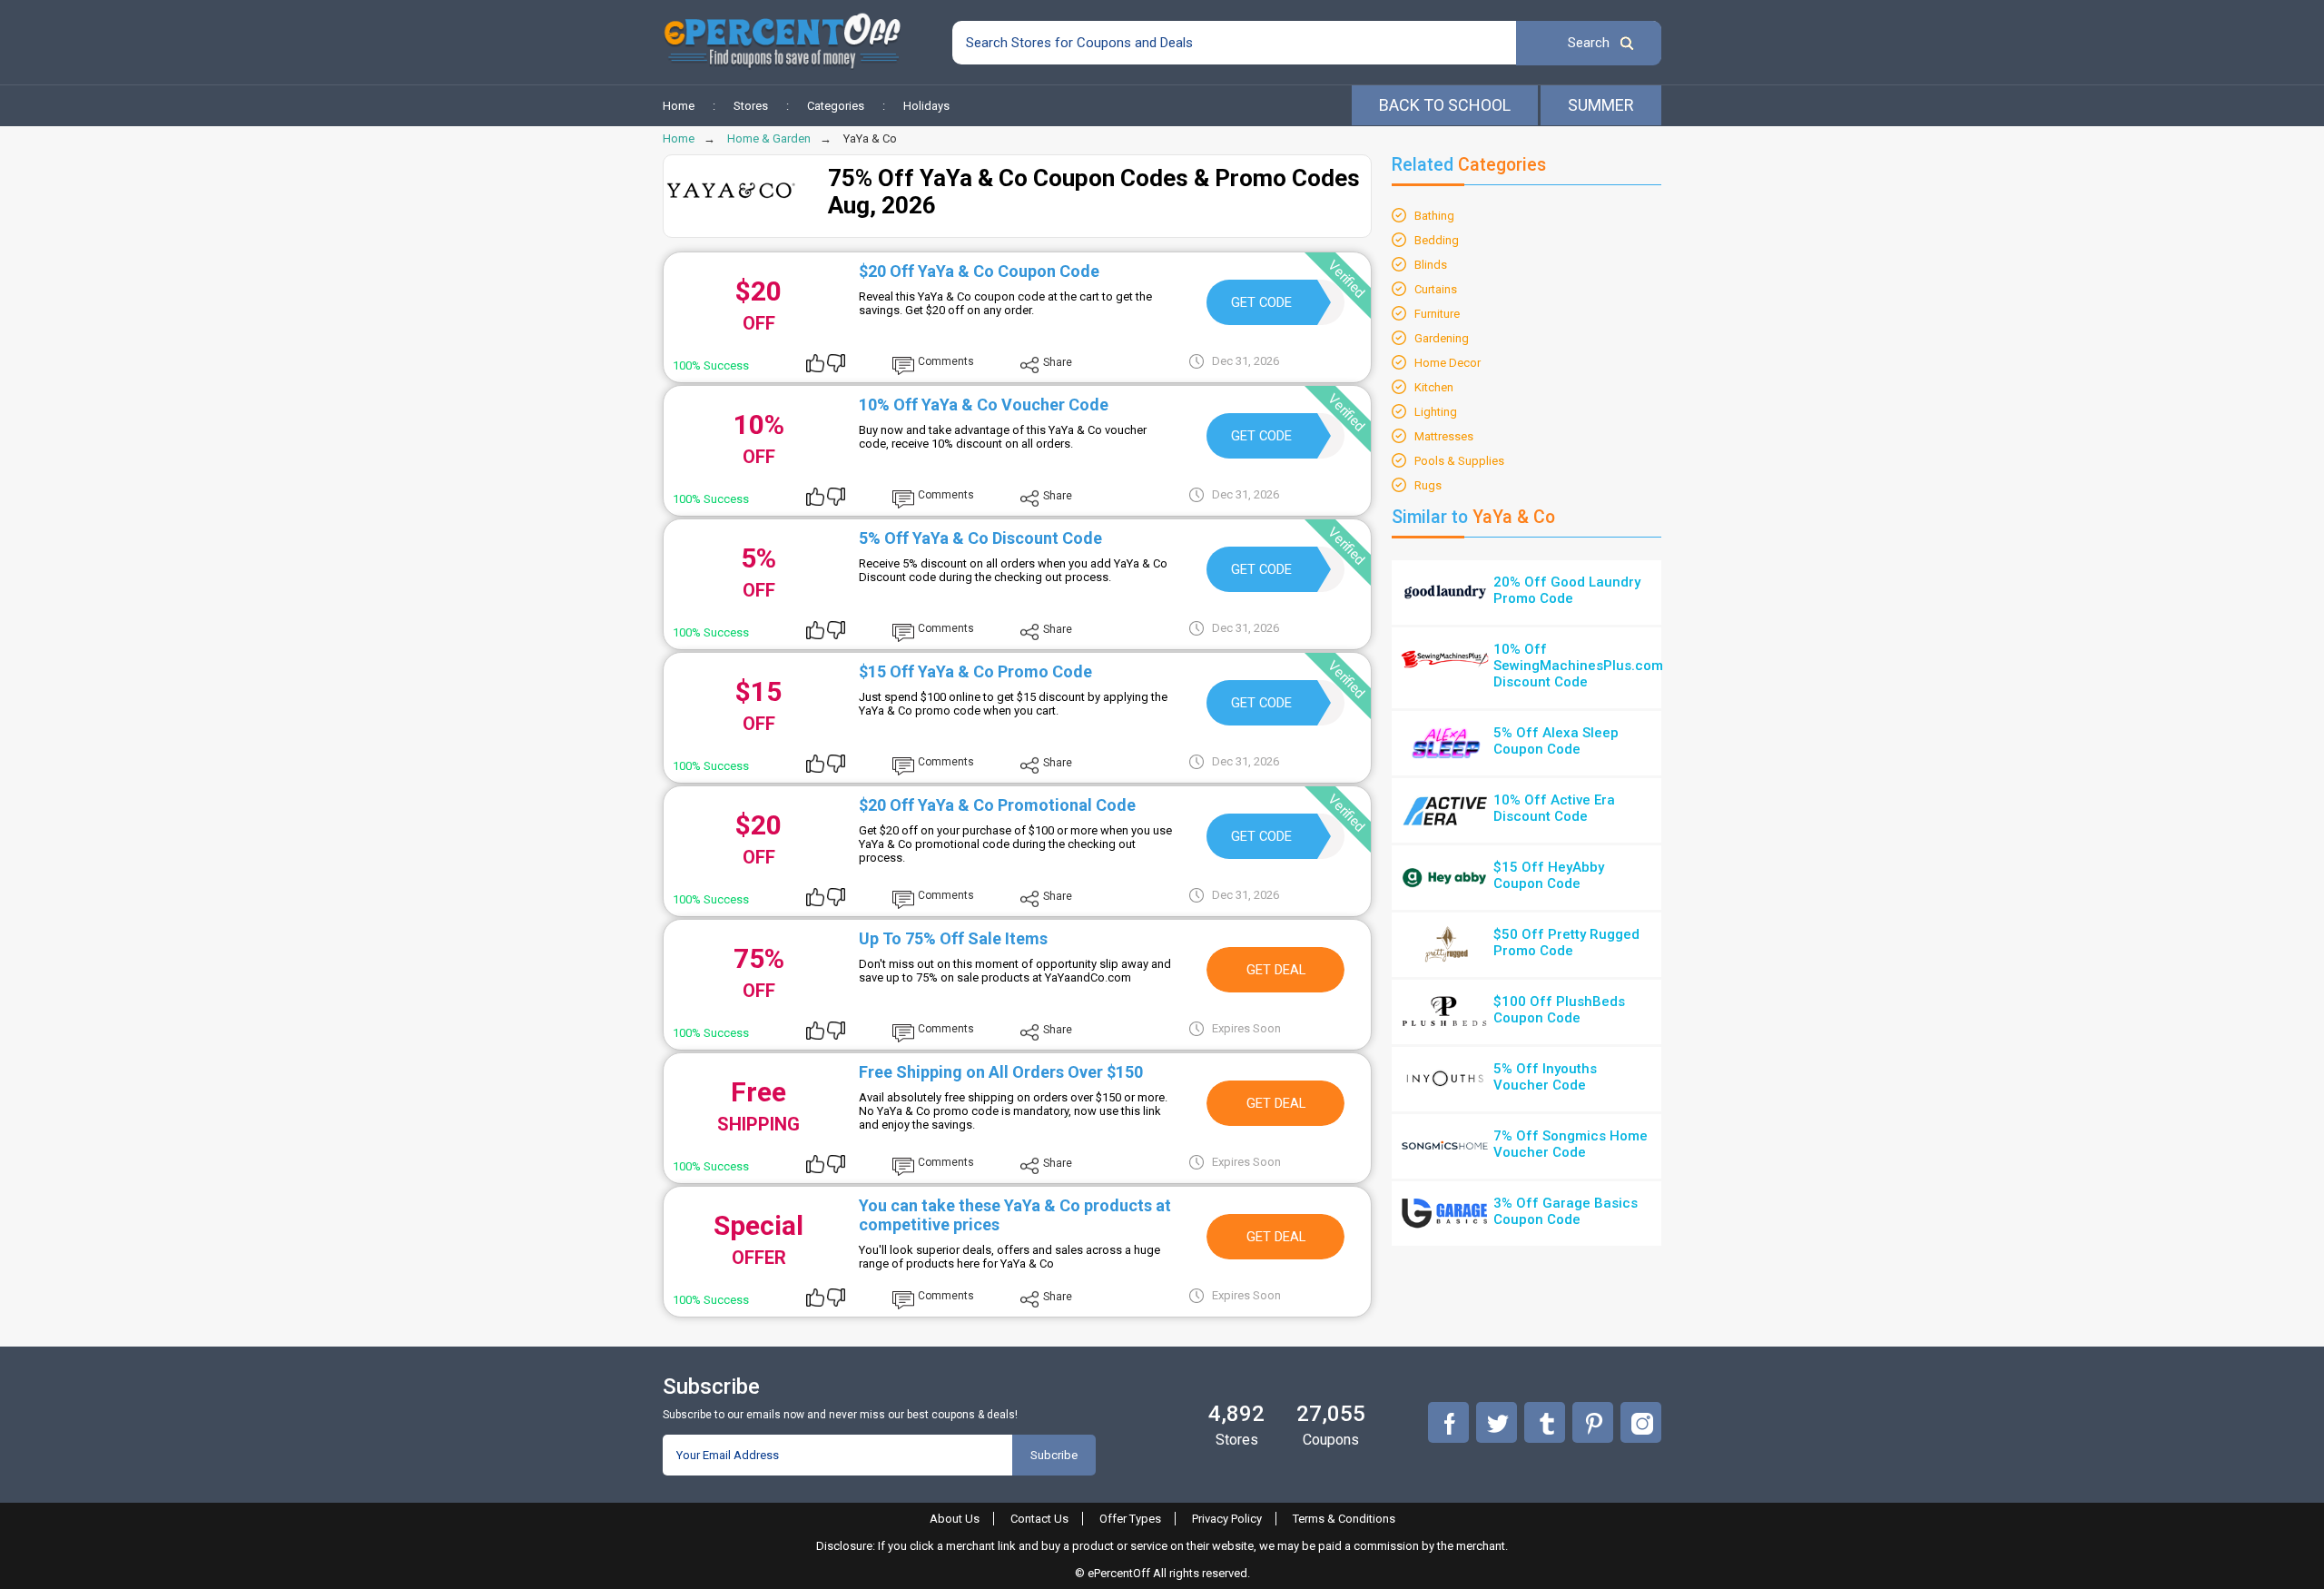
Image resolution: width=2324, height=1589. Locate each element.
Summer (1601, 105)
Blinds (1431, 265)
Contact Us (1039, 1519)
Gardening (1442, 338)
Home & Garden (769, 138)
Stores (751, 106)
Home (679, 106)
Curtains (1436, 289)
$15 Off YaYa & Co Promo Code (975, 671)
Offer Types (1130, 1519)
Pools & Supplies (1459, 461)
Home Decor (1448, 363)
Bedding (1437, 240)
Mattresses (1444, 436)
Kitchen (1434, 387)
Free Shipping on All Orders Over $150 (1001, 1072)
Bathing (1434, 216)
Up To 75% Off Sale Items (953, 938)
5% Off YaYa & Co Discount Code (980, 538)
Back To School (1445, 105)
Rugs (1428, 485)
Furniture (1437, 314)
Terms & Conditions (1344, 1519)
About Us (955, 1519)
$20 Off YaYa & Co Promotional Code (997, 805)
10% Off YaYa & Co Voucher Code (984, 405)
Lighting (1436, 412)
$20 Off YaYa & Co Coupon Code (979, 271)
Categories (836, 106)
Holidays (926, 106)
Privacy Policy (1227, 1519)
